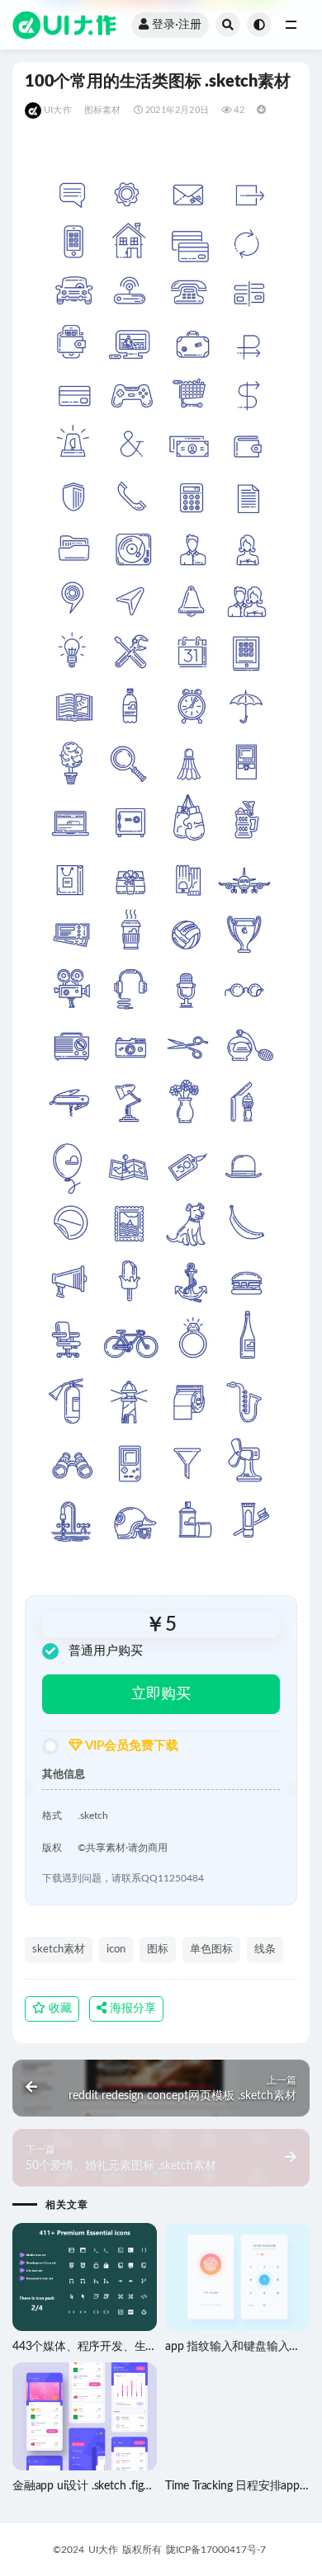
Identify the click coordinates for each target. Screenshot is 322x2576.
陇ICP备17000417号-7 (216, 2550)
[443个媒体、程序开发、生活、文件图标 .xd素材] (85, 2277)
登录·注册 (177, 25)
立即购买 (161, 1694)
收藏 (59, 2009)
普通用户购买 (106, 1651)
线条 (265, 1950)
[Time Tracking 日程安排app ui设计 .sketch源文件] (237, 2416)
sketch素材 (59, 1950)
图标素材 (103, 110)
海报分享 (131, 2009)
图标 (158, 1950)
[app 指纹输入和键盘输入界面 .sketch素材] (237, 2277)
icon (116, 1950)
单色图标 (211, 1950)
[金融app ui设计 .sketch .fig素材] (85, 2416)
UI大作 (58, 110)
